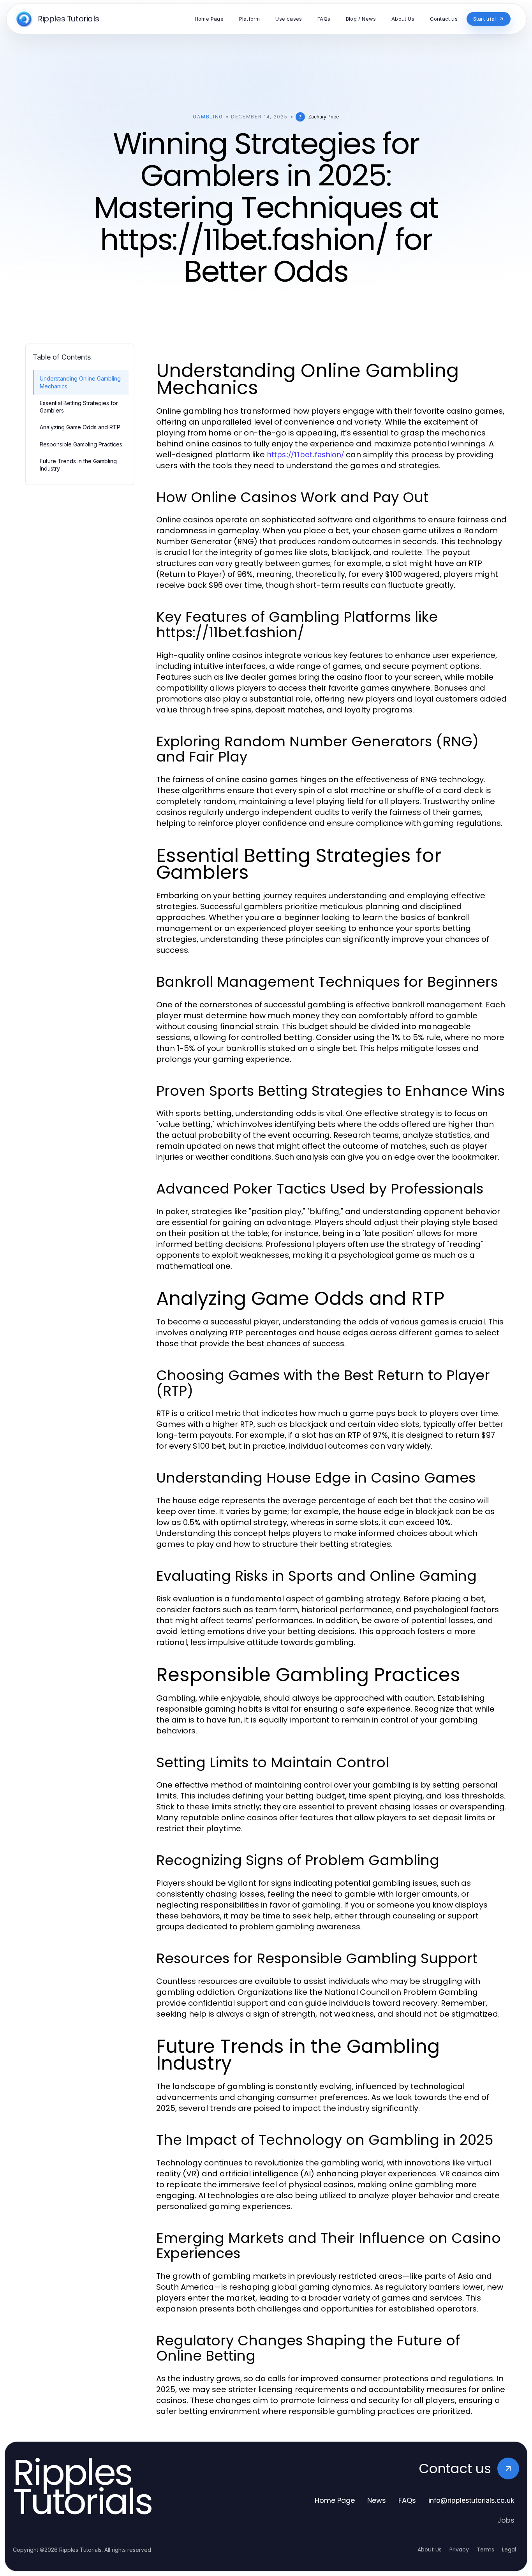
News (377, 2500)
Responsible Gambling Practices (81, 444)
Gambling (208, 117)
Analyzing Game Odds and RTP (80, 427)
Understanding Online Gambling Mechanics (80, 382)
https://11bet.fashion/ (305, 455)
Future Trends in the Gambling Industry (78, 465)
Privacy (459, 2550)
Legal (509, 2550)
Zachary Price (324, 117)
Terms (485, 2550)
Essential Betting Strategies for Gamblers (79, 407)
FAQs (407, 2500)
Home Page (335, 2500)
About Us (430, 2550)
